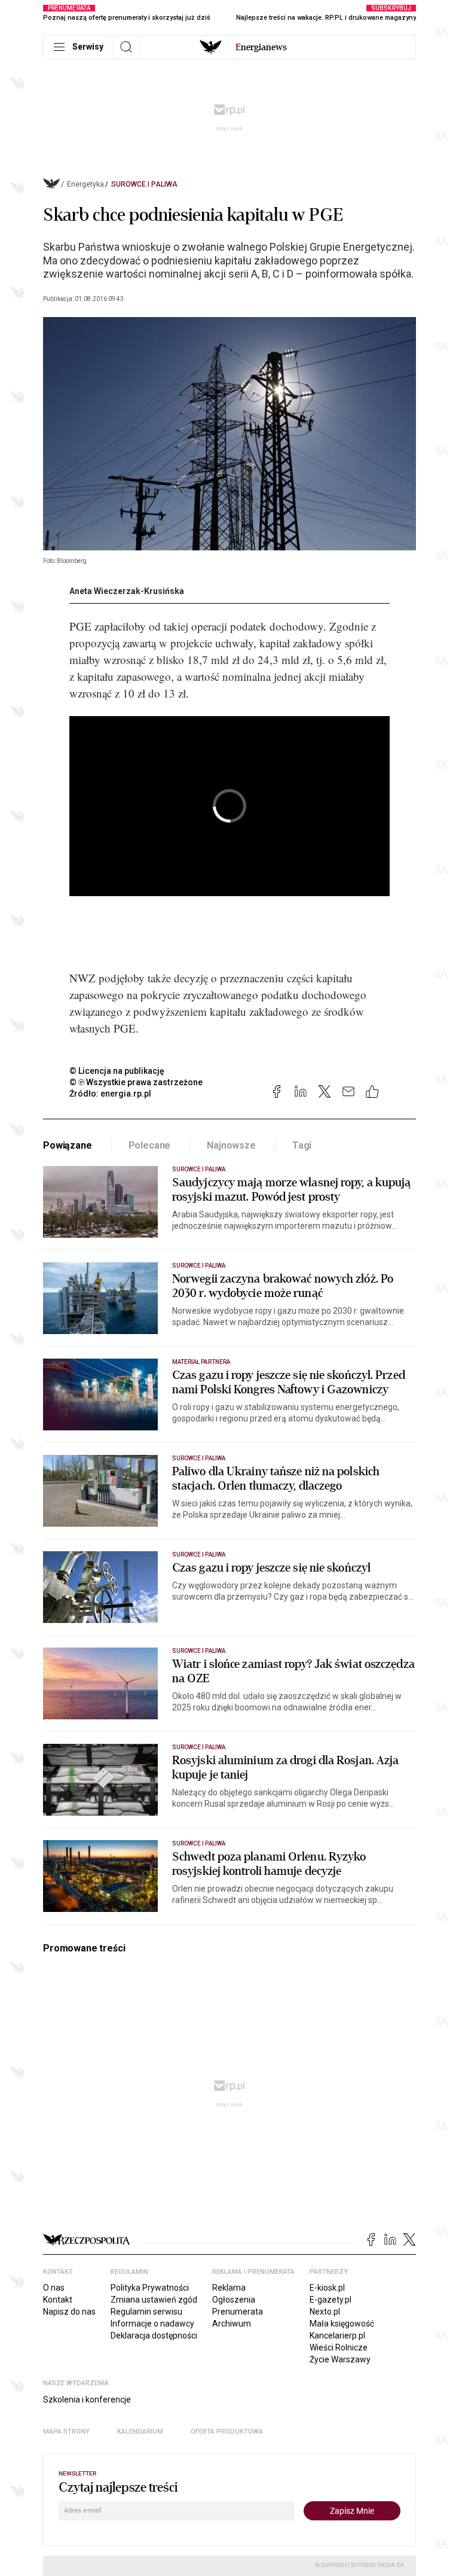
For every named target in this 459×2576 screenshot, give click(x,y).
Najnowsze (231, 1145)
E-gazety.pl (331, 2300)
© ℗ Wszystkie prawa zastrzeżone (136, 1082)
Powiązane (68, 1145)
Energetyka (85, 184)
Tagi (302, 1145)
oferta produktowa (227, 2432)
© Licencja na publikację (117, 1071)
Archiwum (232, 2324)
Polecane (150, 1145)
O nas (54, 2288)
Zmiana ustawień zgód (154, 2300)
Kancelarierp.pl (337, 2336)
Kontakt (58, 2300)
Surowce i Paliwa (144, 184)
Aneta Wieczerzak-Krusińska (127, 591)
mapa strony (66, 2432)
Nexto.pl (325, 2312)
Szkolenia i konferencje (87, 2400)
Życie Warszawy (340, 2359)
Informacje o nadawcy (152, 2324)
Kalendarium (140, 2432)
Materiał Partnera (201, 1362)
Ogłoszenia (234, 2300)
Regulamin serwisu (146, 2312)
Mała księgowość (342, 2324)
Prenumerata (238, 2312)
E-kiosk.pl (327, 2288)
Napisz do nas (69, 2312)
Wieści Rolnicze (339, 2347)
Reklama (229, 2288)
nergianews (261, 47)
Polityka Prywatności (150, 2288)
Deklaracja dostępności (154, 2336)
